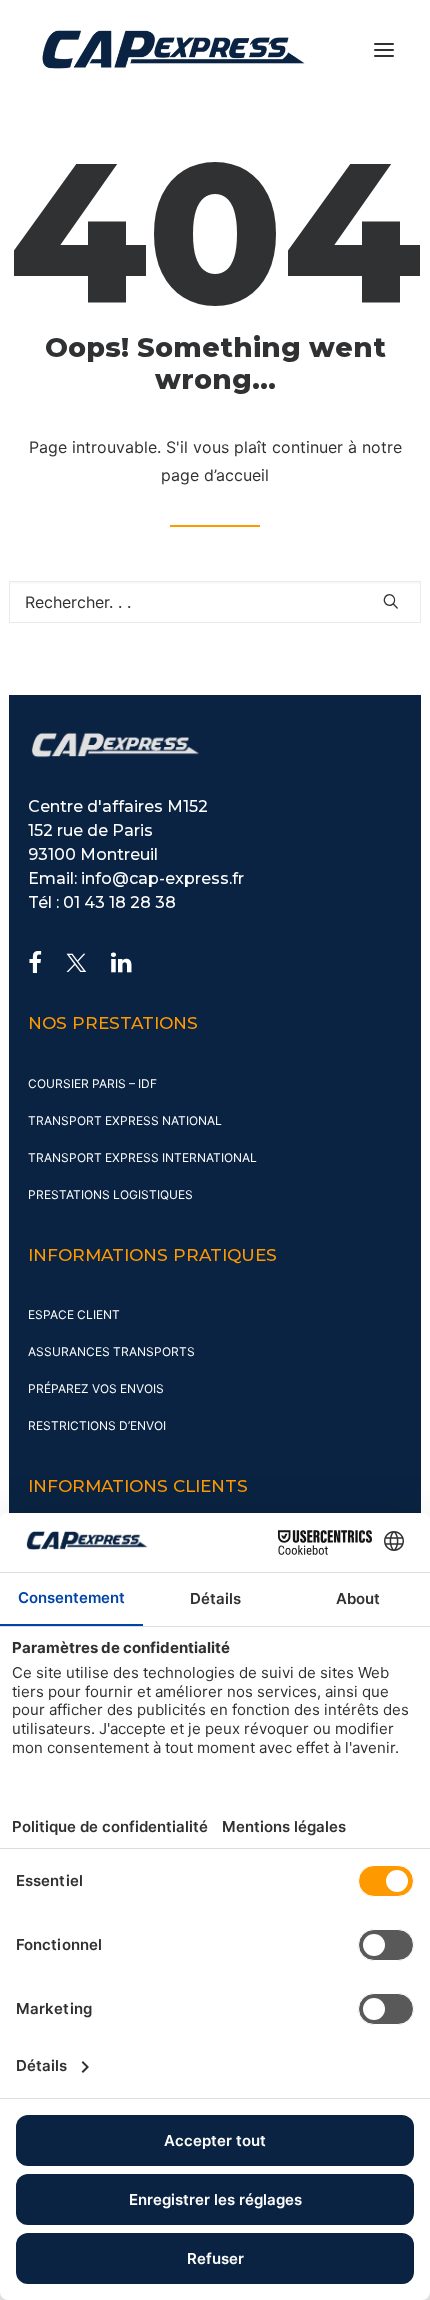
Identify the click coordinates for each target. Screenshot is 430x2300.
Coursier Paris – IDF (92, 1083)
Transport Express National (125, 1120)
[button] (384, 49)
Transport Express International (142, 1157)
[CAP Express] (173, 49)
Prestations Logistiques (110, 1194)
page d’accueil (215, 475)
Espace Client (74, 1314)
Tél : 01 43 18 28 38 (102, 902)
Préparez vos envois (96, 1388)
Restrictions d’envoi (97, 1425)
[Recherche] (215, 602)
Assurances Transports (111, 1351)
